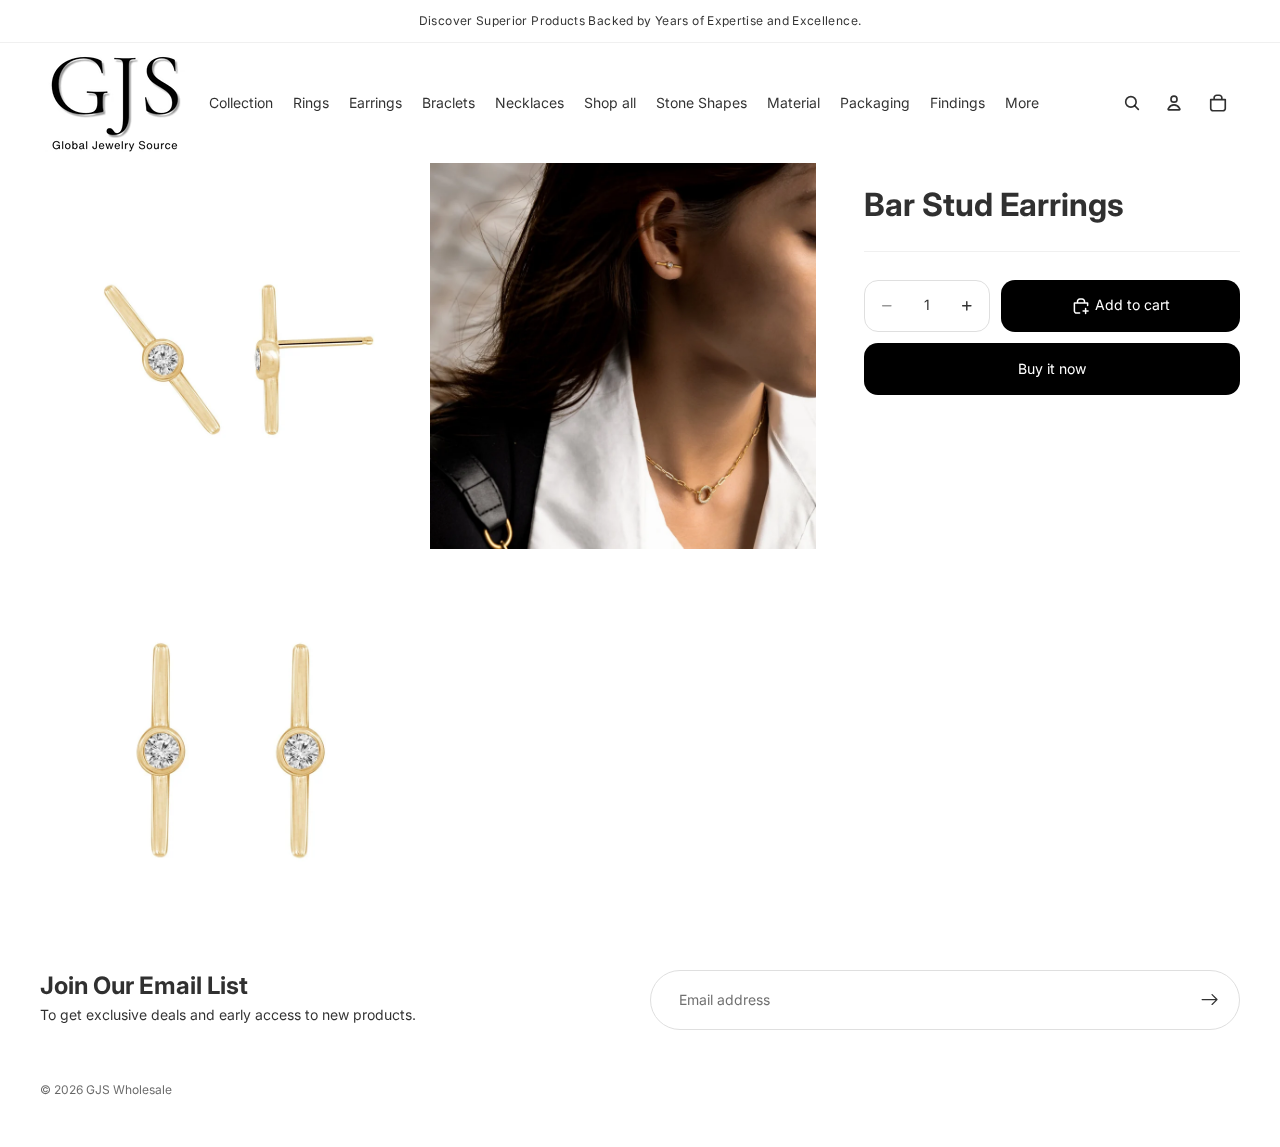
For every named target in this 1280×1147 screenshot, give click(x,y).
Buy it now (1052, 368)
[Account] (1174, 103)
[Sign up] (1210, 1000)
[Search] (1132, 103)
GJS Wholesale (129, 1089)
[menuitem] (1022, 103)
